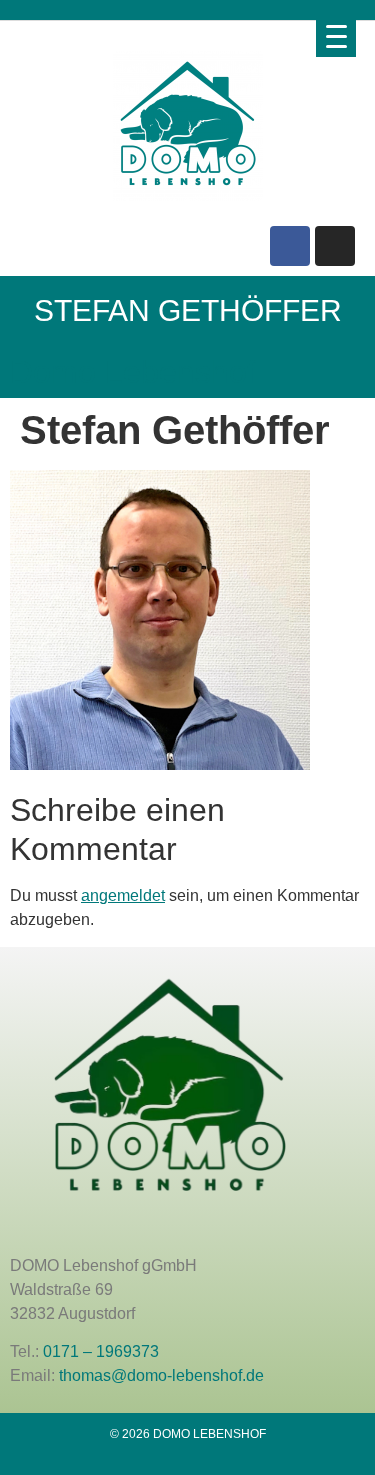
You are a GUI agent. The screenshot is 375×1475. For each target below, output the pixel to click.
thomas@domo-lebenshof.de (161, 1375)
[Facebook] (290, 246)
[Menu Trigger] (336, 36)
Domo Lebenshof (133, 372)
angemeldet (123, 895)
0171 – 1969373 (101, 1351)
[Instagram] (335, 246)
